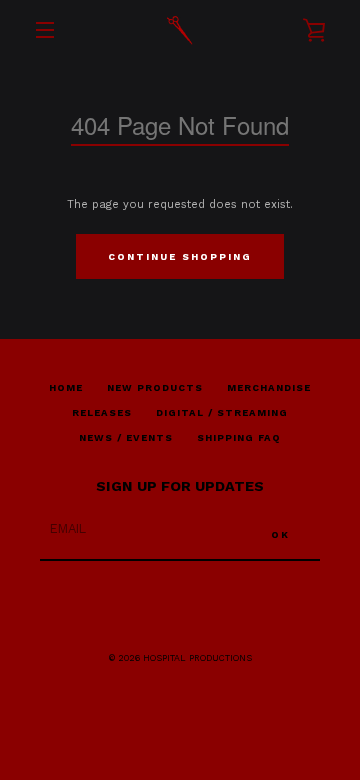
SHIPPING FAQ (239, 437)
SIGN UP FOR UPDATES (180, 486)
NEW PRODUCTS (155, 387)
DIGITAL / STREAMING (222, 412)
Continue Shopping (180, 256)
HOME (66, 387)
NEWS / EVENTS (126, 437)
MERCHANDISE (269, 387)
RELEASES (102, 412)
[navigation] (45, 30)
